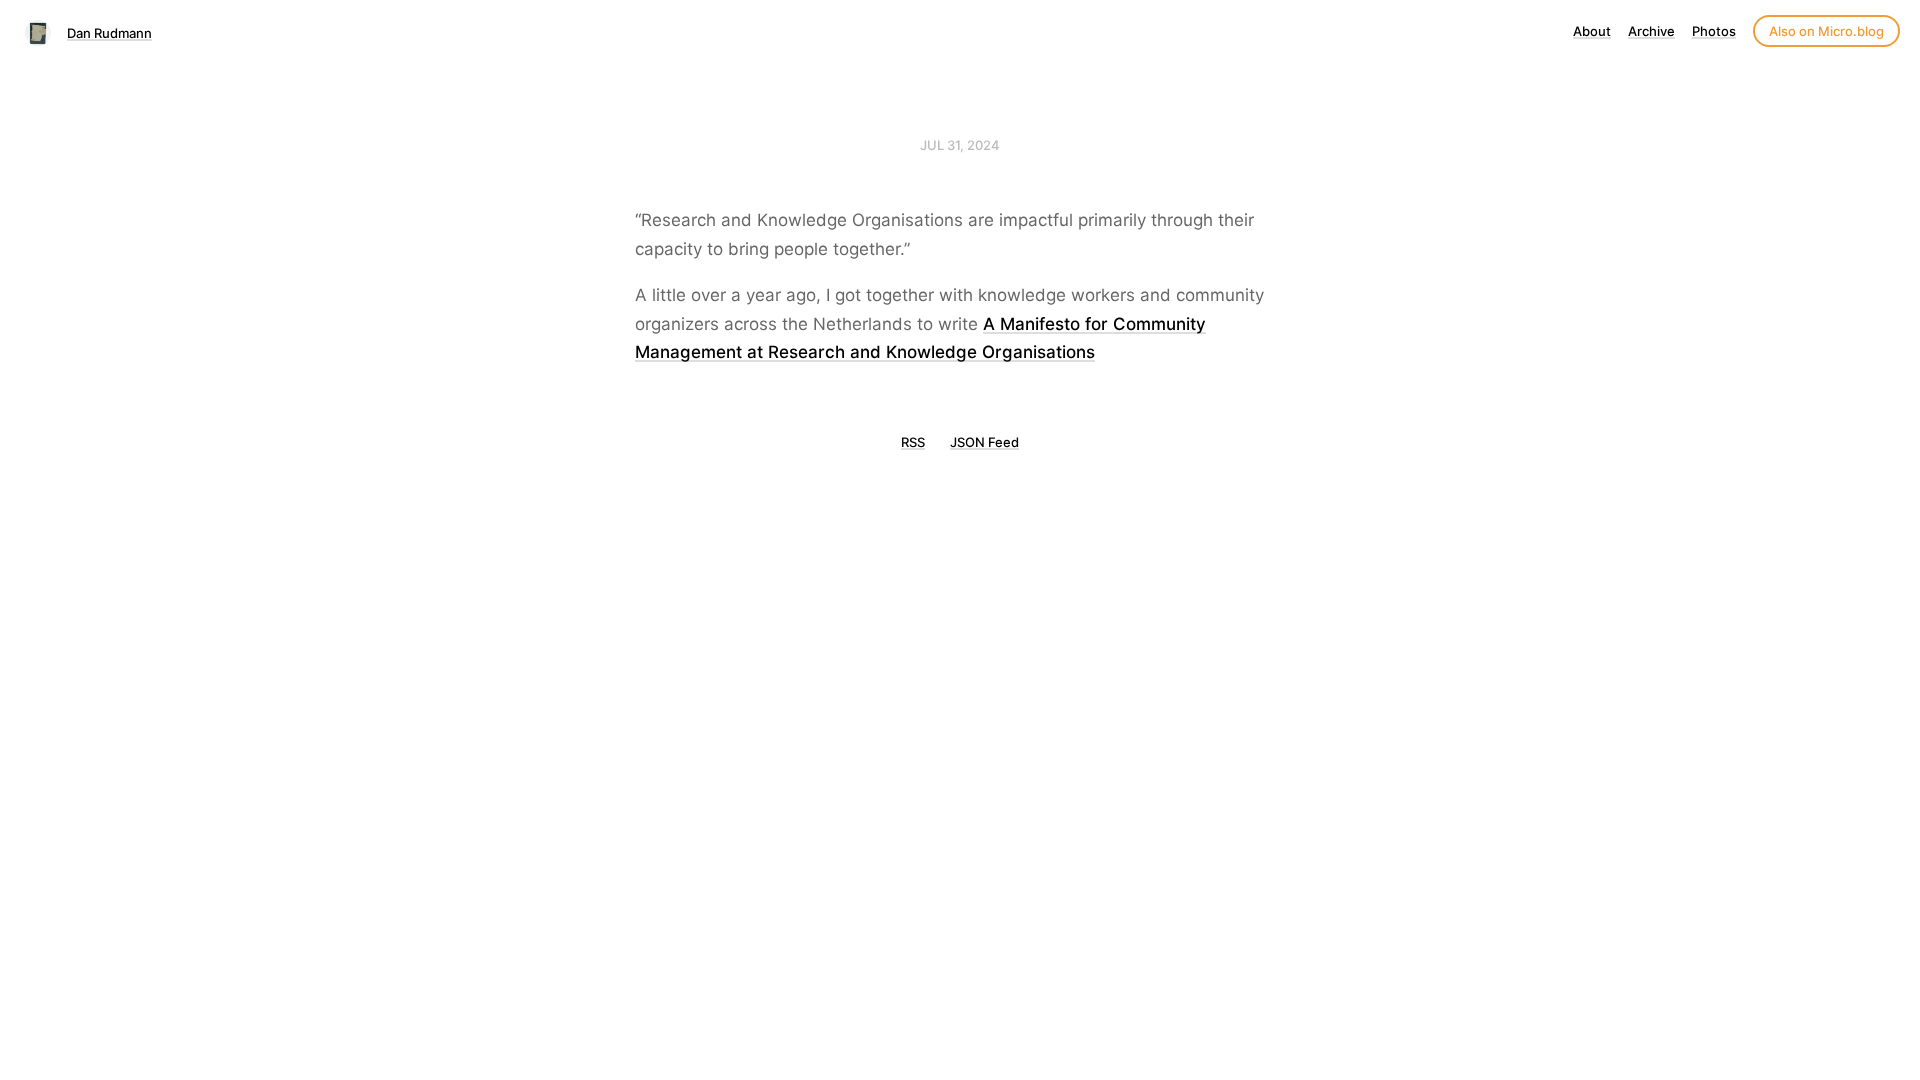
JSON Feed (984, 442)
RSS (913, 442)
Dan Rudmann (109, 33)
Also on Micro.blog (1826, 31)
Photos (1714, 31)
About (1592, 31)
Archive (1651, 31)
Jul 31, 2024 (960, 145)
